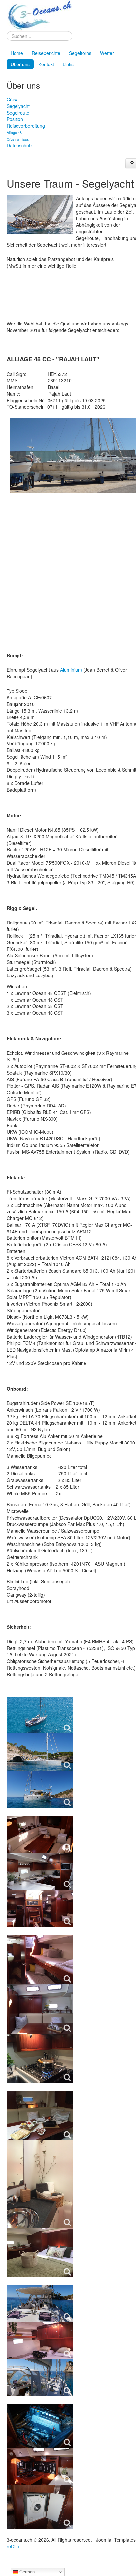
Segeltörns (80, 53)
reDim (13, 2546)
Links (68, 64)
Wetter (107, 53)
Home (17, 53)
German (26, 2572)
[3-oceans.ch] (39, 15)
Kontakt (46, 64)
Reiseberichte (46, 53)
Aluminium (71, 670)
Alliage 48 (14, 132)
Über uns (20, 64)
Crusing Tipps (18, 139)
